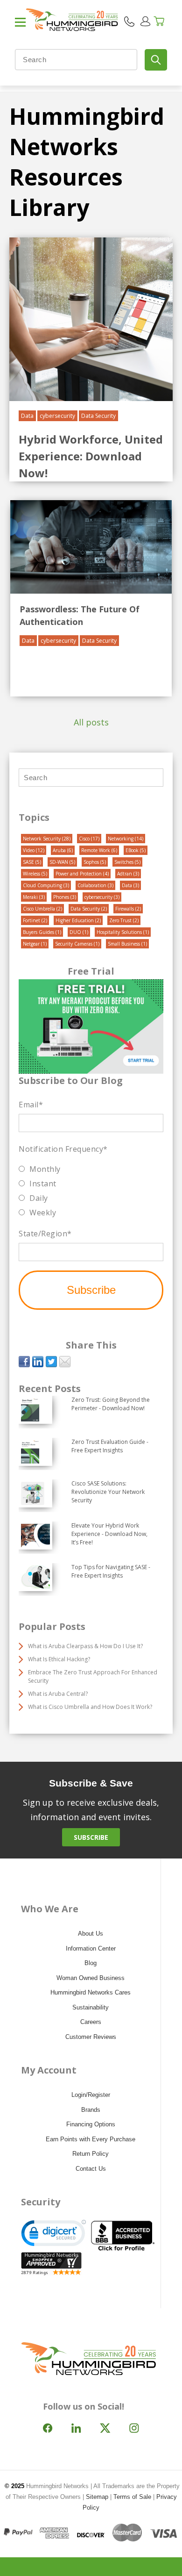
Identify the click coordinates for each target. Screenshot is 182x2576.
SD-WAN (62, 862)
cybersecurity (57, 416)
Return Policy (91, 2154)
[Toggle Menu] (20, 26)
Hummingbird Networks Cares (91, 1992)
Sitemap (97, 2497)
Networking (126, 839)
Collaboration (95, 885)
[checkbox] (91, 1191)
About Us (91, 1934)
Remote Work (99, 850)
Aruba (63, 850)
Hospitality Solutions (123, 932)
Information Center (91, 1948)
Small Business (127, 944)
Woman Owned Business (91, 1978)
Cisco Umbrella (42, 909)
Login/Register (91, 2095)
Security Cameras (77, 944)
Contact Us (91, 2169)
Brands (91, 2110)
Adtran (128, 874)
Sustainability (91, 2007)
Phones (65, 897)
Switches (127, 862)
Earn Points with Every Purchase (91, 2139)
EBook (136, 850)
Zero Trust (124, 920)
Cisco (89, 839)
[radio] (91, 1169)
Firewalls (128, 909)
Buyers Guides (42, 932)
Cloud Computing (46, 885)
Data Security (98, 416)
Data (27, 416)
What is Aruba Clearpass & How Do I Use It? (85, 1646)
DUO (79, 932)
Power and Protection (82, 874)
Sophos (95, 862)
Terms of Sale (132, 2497)
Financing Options (91, 2124)
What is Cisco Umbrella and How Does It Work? (90, 1707)
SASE (32, 862)
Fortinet (35, 920)
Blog (91, 1963)
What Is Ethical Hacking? (59, 1659)
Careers (91, 2022)
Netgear (35, 944)
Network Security (47, 839)
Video (34, 850)
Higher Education (78, 920)
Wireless (35, 874)
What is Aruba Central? (58, 1694)
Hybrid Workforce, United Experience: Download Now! (91, 456)
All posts (91, 722)
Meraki (34, 897)
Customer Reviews (91, 2037)
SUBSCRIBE (91, 1837)
